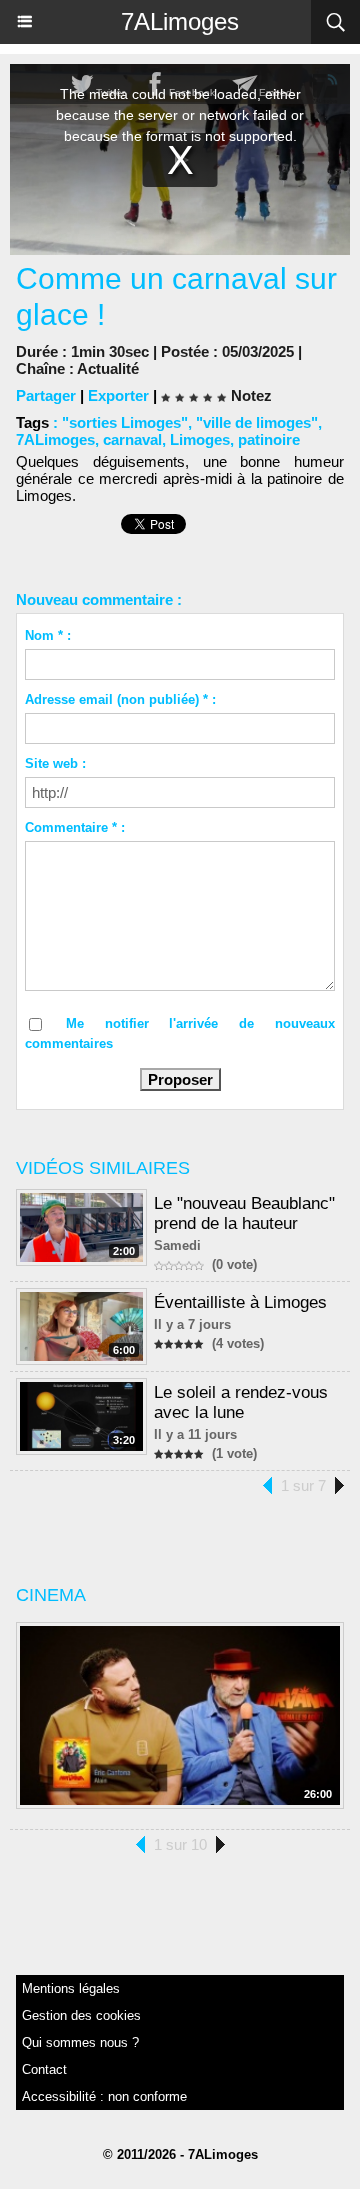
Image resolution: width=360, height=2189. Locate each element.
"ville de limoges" (257, 422)
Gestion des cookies (81, 2015)
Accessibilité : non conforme (104, 2096)
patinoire (269, 439)
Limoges (200, 439)
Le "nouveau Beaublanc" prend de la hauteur (244, 1213)
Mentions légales (71, 1988)
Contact (44, 2069)
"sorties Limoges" (125, 422)
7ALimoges (180, 21)
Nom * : (48, 635)
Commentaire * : (75, 827)
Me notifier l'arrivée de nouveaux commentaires (180, 1033)
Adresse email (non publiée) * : (120, 699)
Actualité (108, 368)
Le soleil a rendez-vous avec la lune (241, 1402)
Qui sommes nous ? (80, 2042)
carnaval (132, 439)
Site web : (55, 763)
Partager (46, 395)
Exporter (118, 395)
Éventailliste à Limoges (240, 1302)
